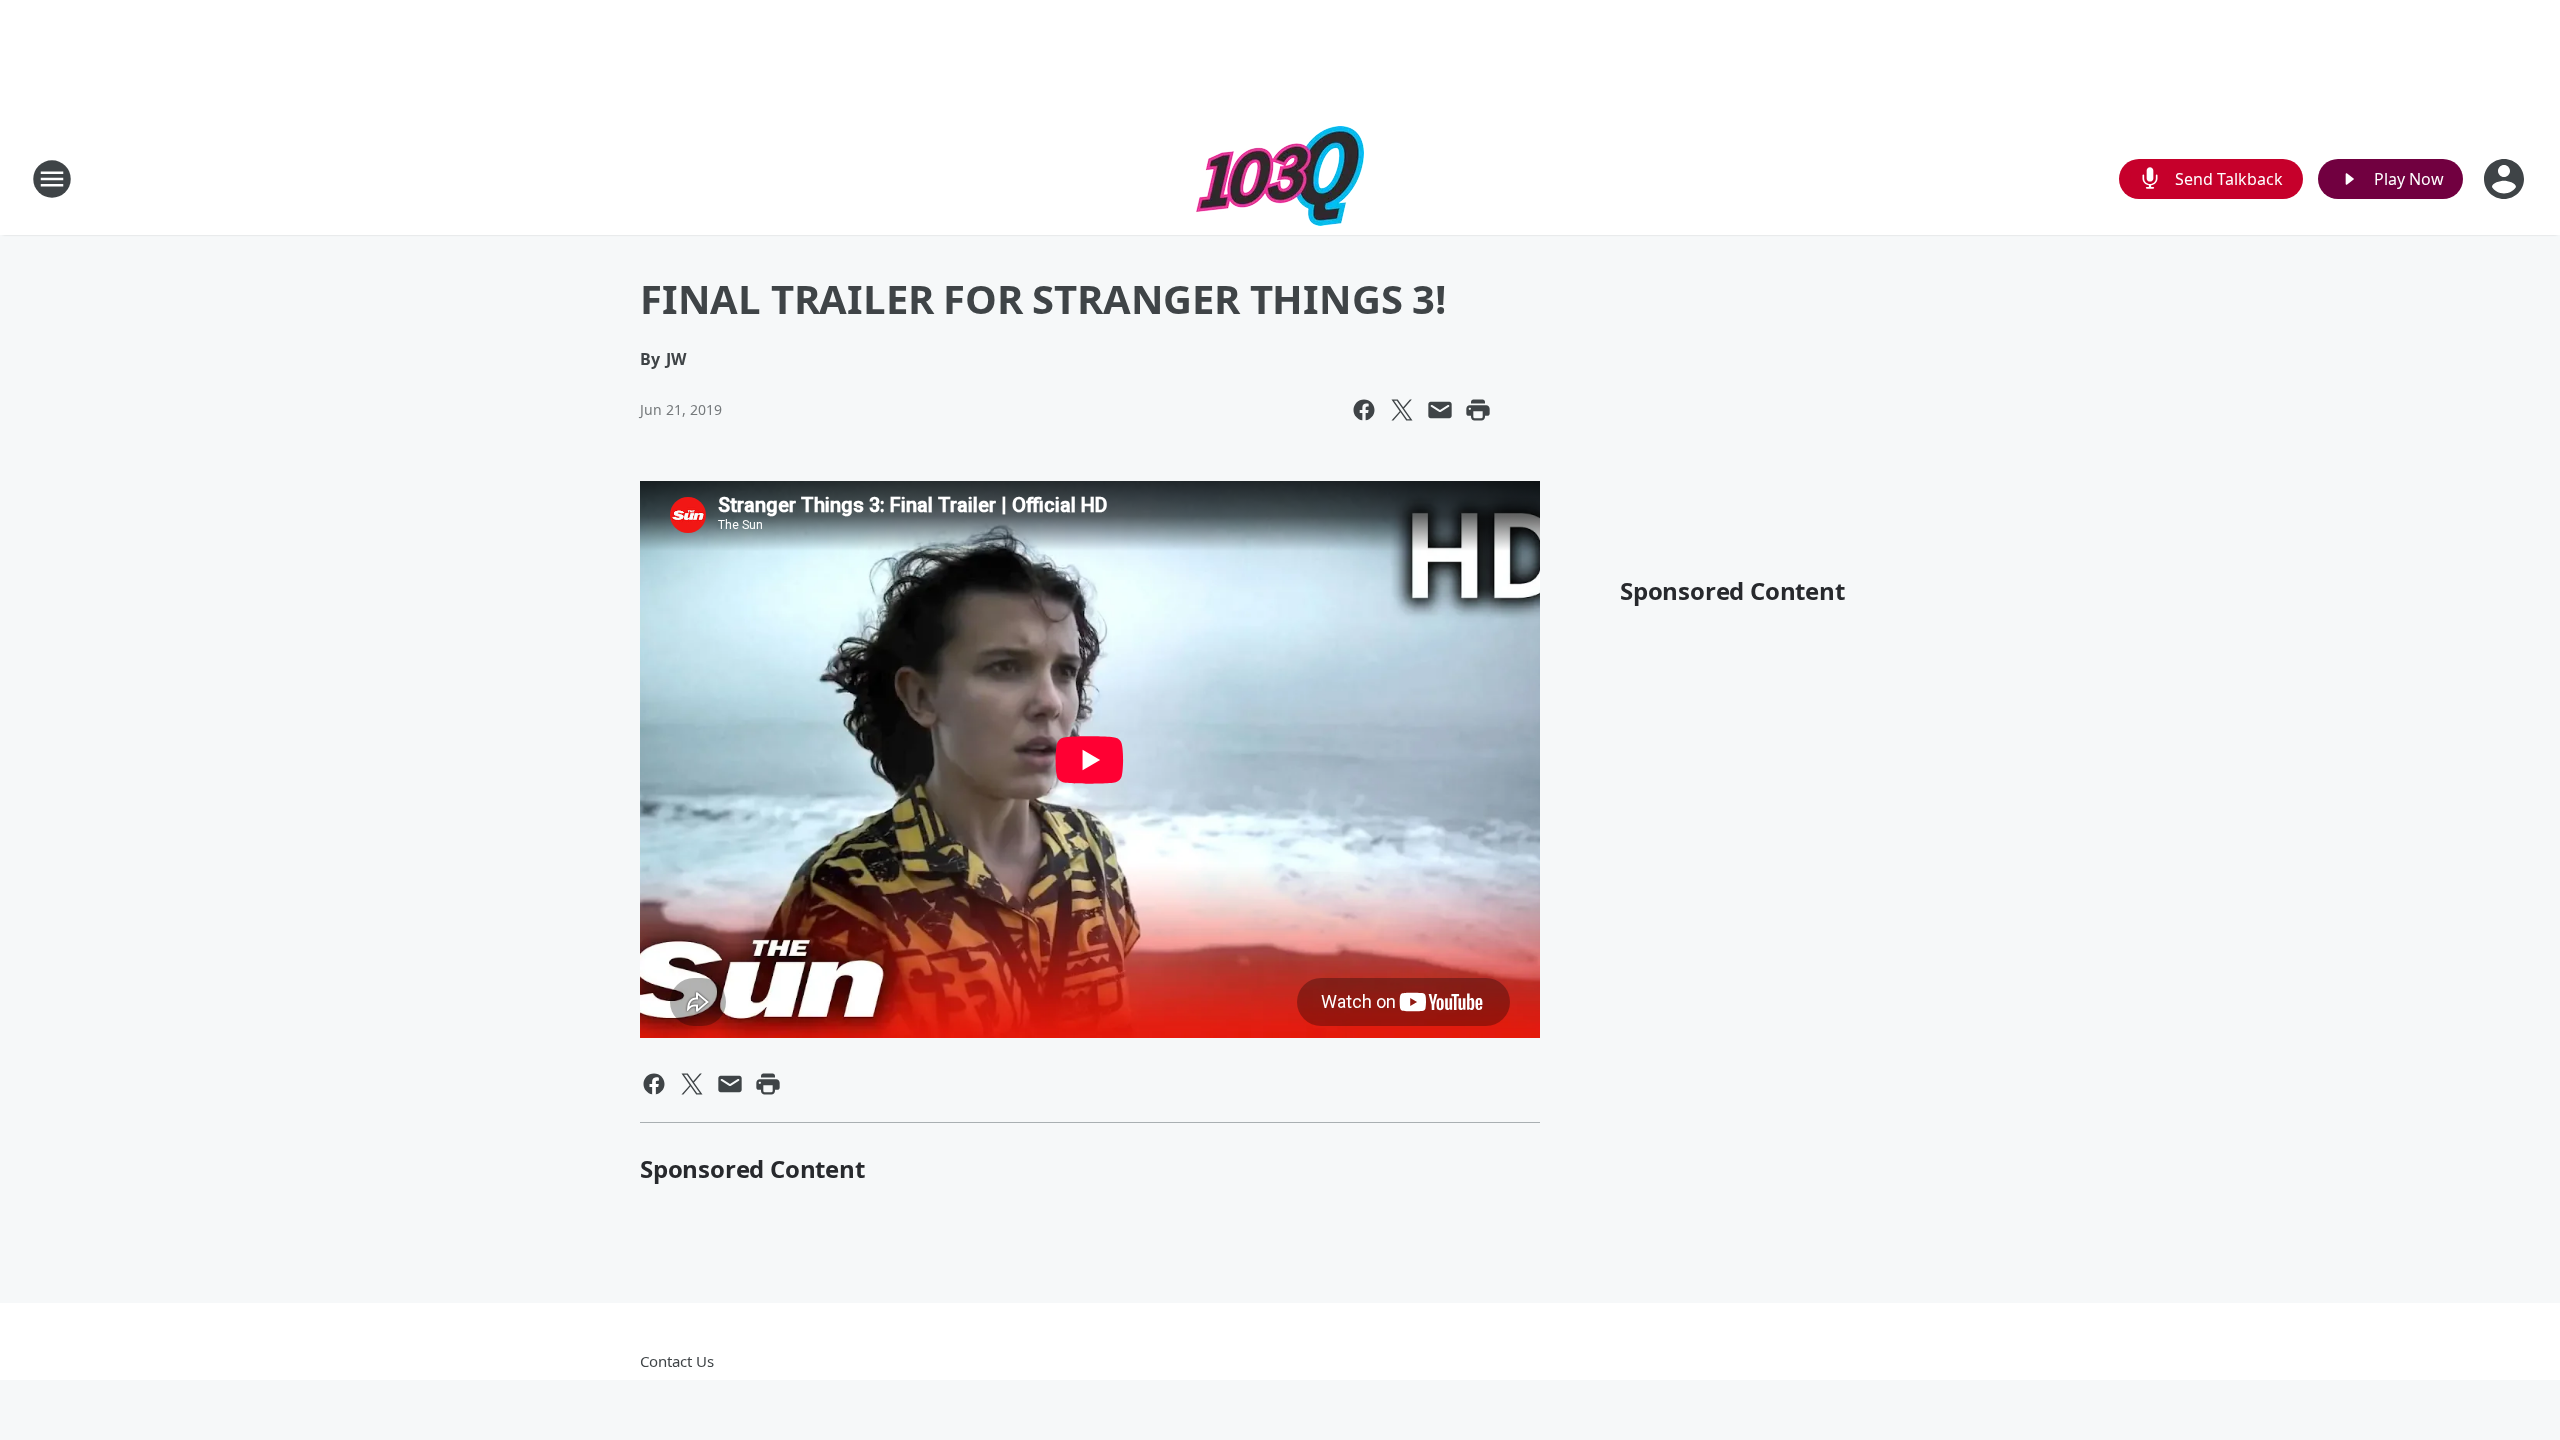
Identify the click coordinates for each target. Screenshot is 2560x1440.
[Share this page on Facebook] (1364, 410)
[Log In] (2506, 179)
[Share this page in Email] (1440, 410)
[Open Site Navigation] (52, 179)
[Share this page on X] (1402, 410)
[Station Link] (1280, 178)
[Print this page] (1478, 410)
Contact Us (677, 1361)
